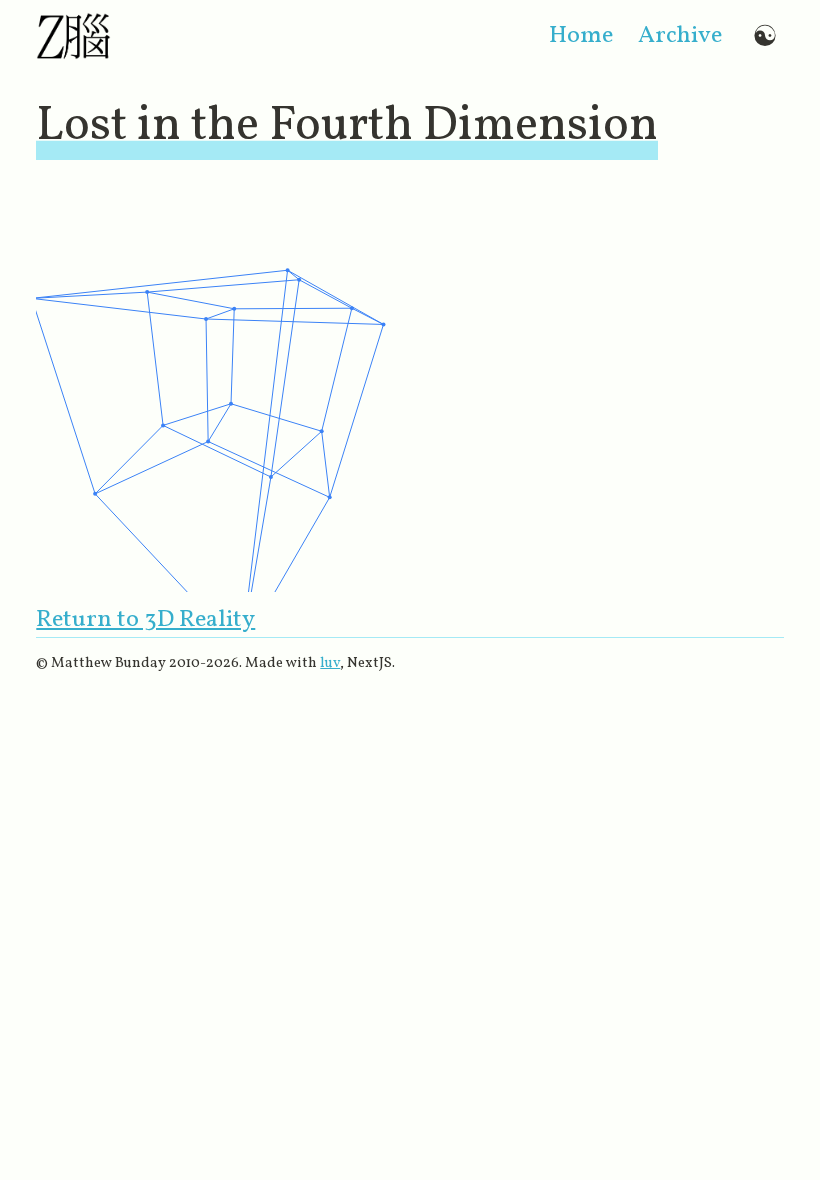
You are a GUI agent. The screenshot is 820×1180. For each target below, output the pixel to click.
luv (330, 663)
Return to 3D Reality (145, 620)
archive (680, 36)
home (581, 36)
